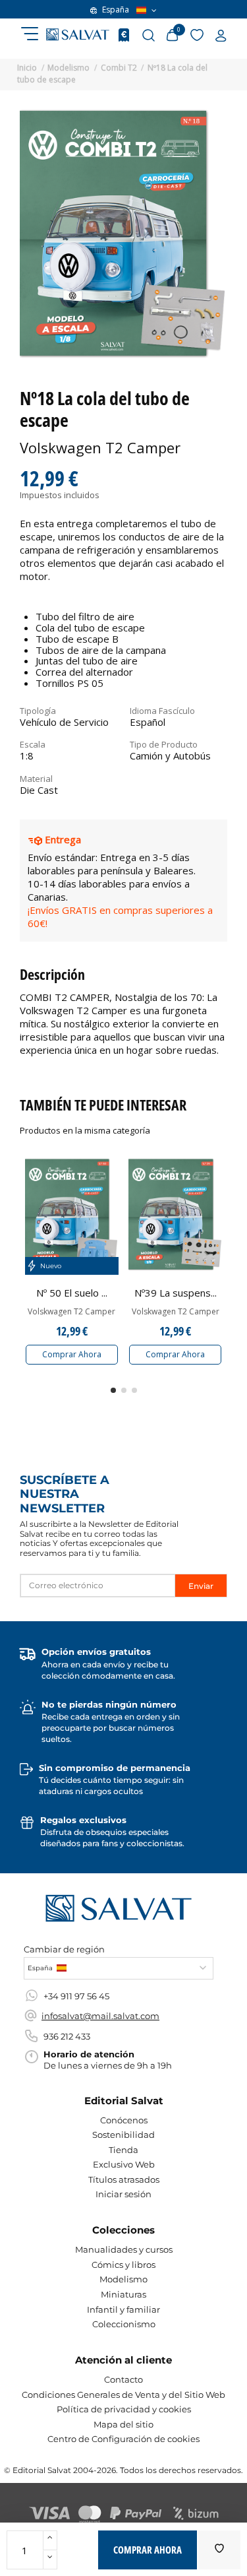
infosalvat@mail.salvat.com (100, 2016)
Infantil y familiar (123, 2309)
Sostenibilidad (123, 2135)
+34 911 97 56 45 (76, 1996)
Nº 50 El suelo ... (72, 1293)
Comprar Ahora (72, 1354)
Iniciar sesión (123, 2194)
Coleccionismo (124, 2324)
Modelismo (123, 2279)
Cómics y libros (123, 2265)
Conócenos (124, 2120)
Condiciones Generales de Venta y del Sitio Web (123, 2395)
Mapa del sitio (123, 2424)
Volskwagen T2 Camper (71, 1312)
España (116, 10)
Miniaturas (123, 2294)
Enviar (201, 1586)
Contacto (123, 2379)
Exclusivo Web (124, 2164)
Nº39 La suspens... (176, 1293)
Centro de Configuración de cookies (123, 2439)
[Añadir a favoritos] (219, 2550)
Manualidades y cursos (124, 2249)
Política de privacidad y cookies (124, 2409)
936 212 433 (67, 2036)
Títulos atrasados (124, 2179)
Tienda (123, 2150)
